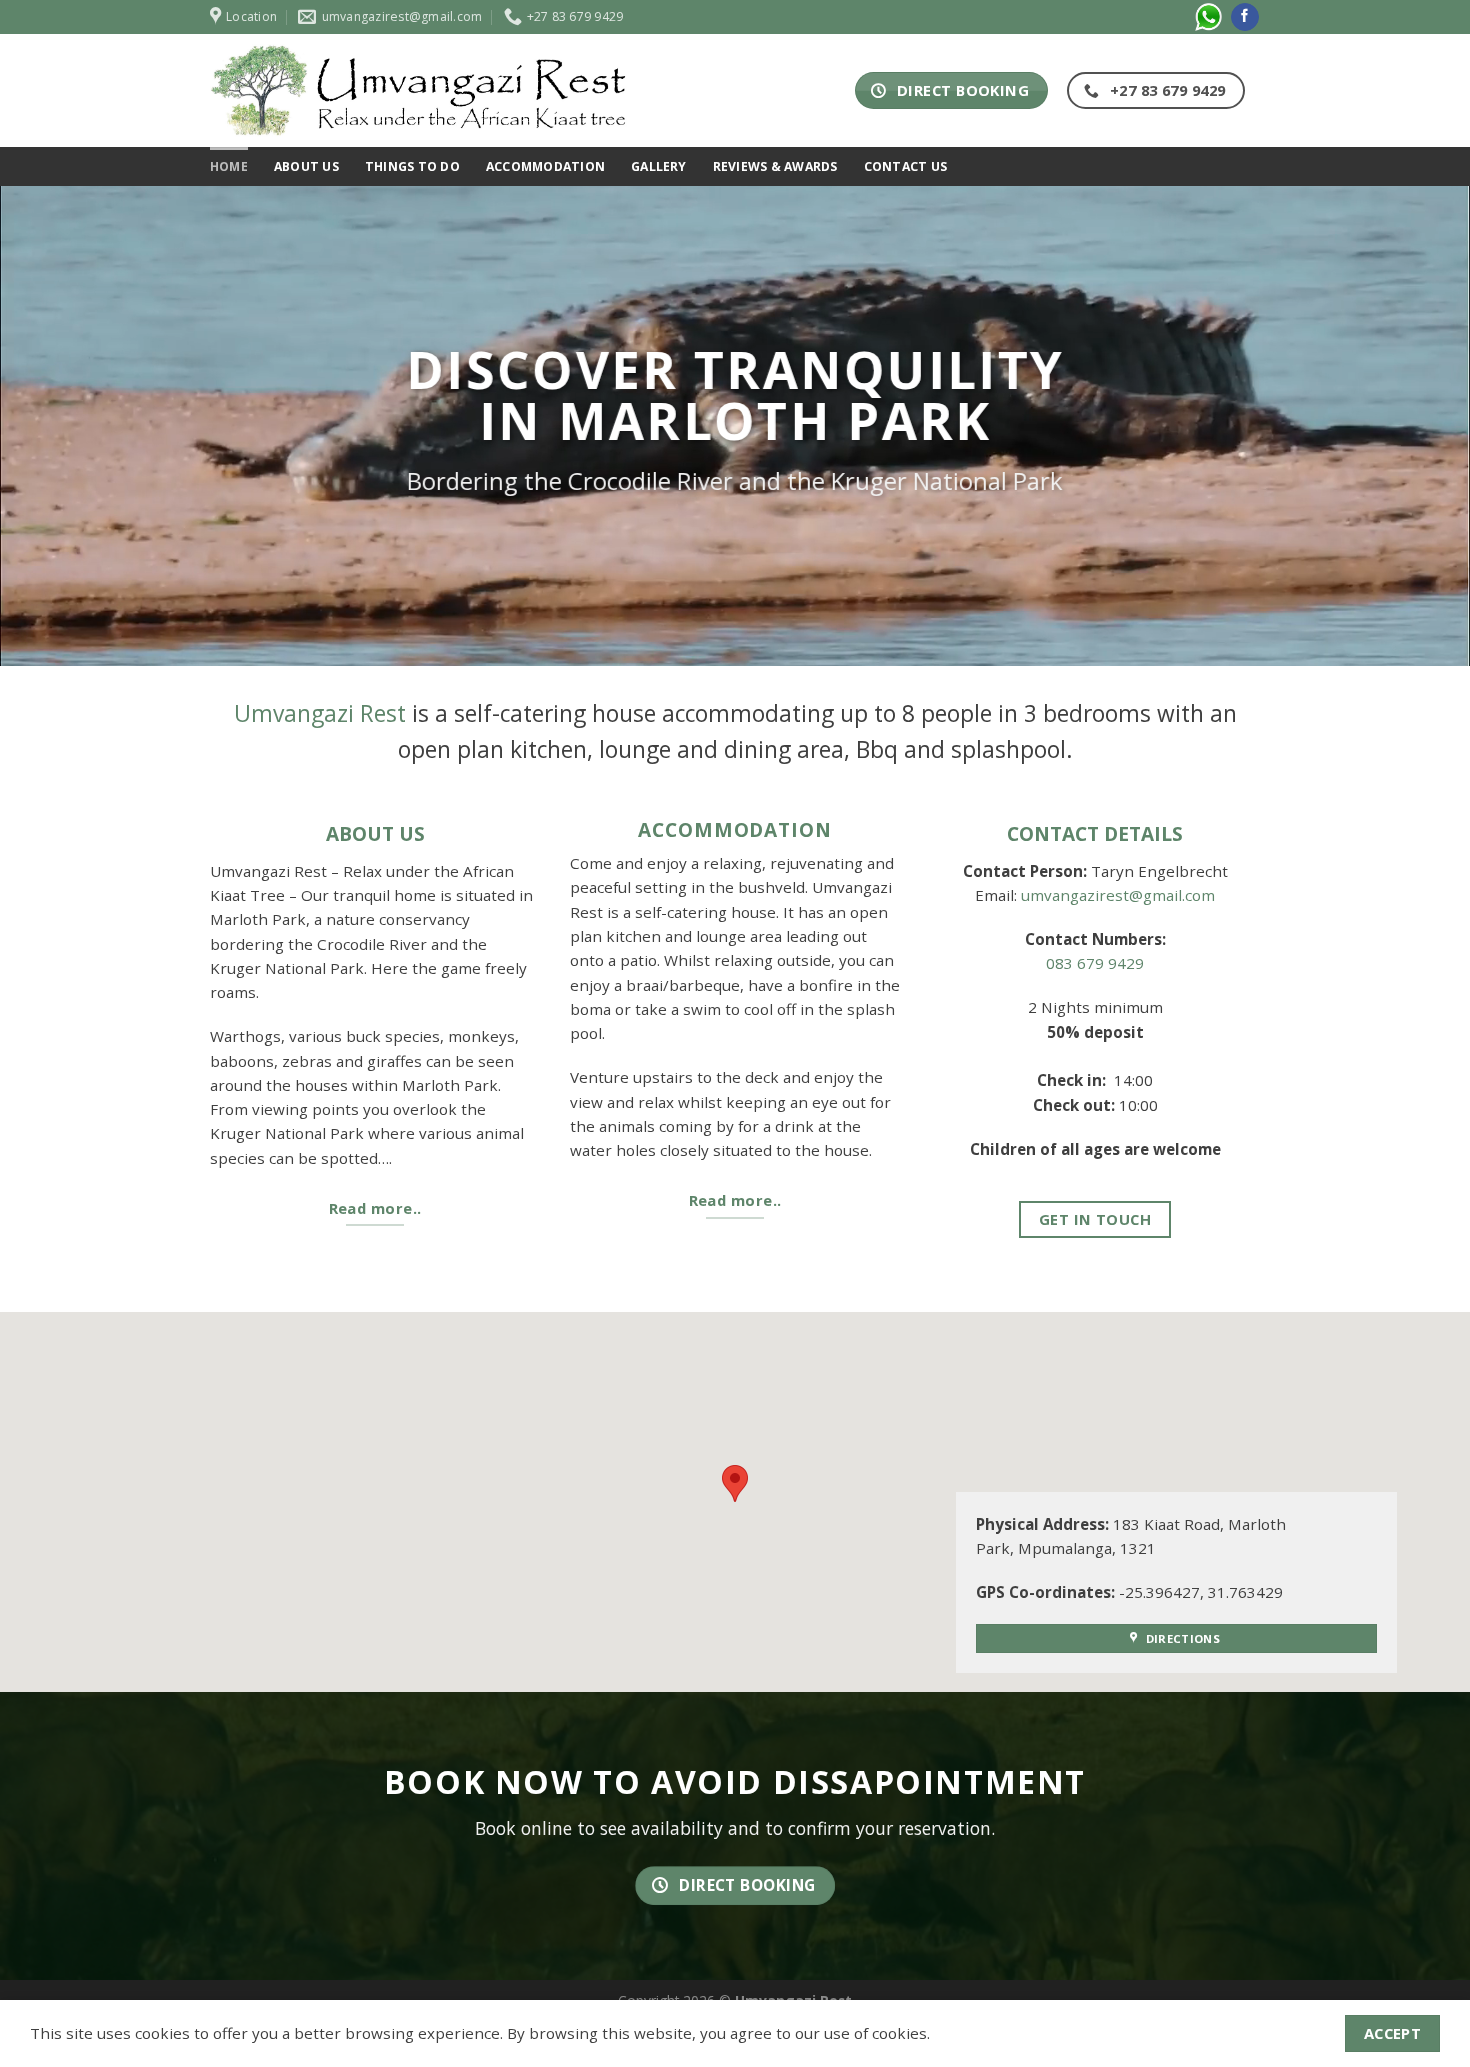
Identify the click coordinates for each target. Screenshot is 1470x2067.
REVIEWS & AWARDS (775, 166)
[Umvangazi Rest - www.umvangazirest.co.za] (420, 90)
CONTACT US (905, 166)
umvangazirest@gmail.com (1118, 895)
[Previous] (55, 426)
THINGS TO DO (412, 166)
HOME (229, 166)
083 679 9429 (1095, 963)
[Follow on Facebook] (1245, 17)
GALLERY (659, 166)
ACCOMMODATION (545, 166)
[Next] (1415, 426)
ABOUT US (306, 166)
